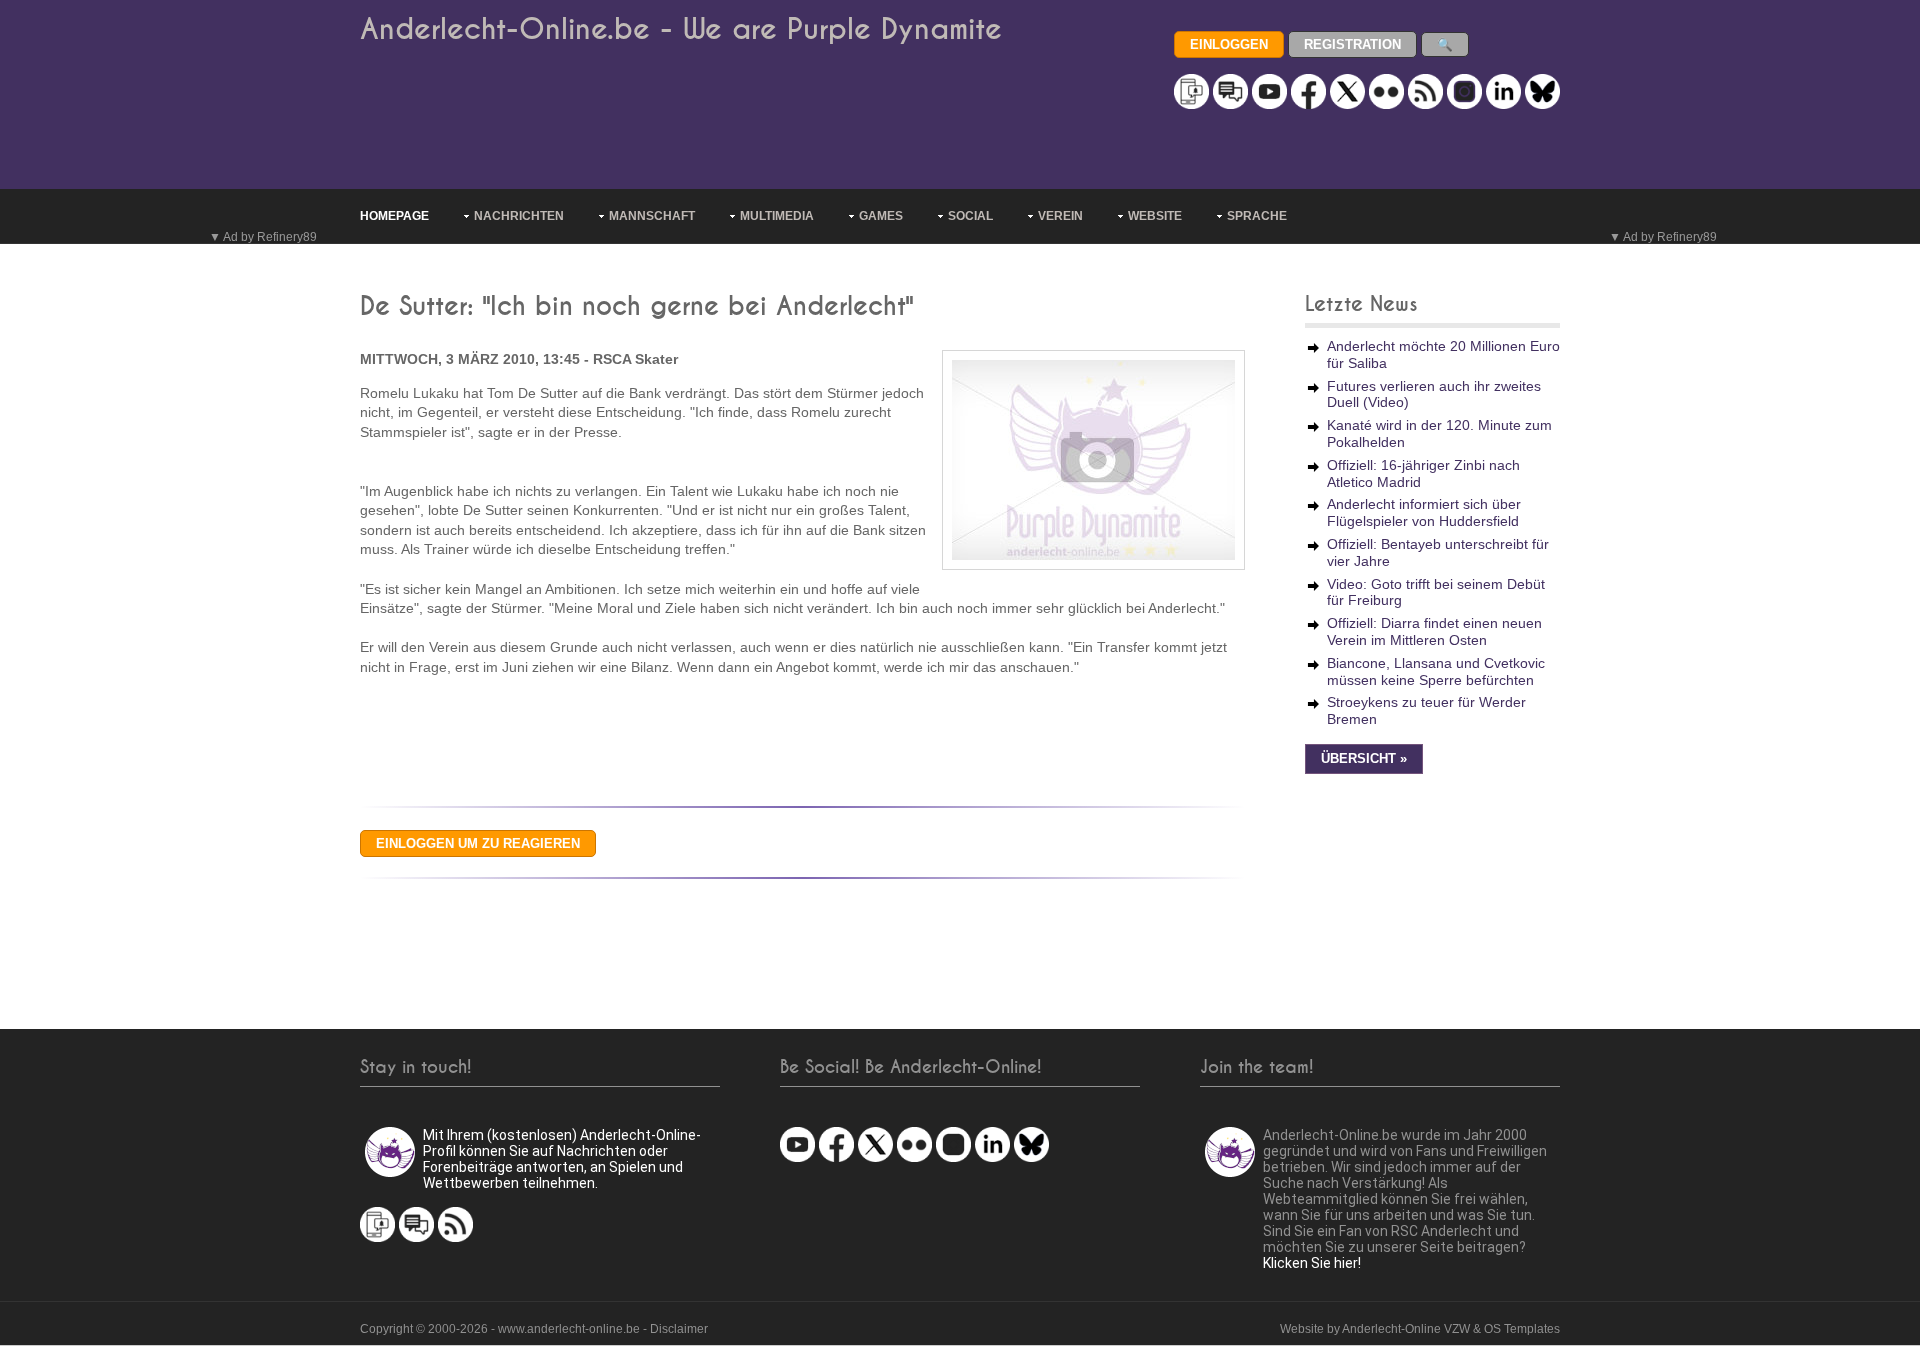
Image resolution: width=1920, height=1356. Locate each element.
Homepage (394, 216)
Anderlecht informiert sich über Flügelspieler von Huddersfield (1424, 512)
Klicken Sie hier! (1312, 1263)
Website (1155, 216)
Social (970, 216)
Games (881, 216)
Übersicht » (1364, 759)
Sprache (1257, 216)
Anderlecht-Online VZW (1406, 1329)
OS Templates (1522, 1329)
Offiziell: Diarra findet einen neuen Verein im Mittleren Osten (1434, 631)
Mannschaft (652, 216)
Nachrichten (519, 216)
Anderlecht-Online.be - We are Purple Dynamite (681, 29)
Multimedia (777, 216)
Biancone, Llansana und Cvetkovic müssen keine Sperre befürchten (1436, 671)
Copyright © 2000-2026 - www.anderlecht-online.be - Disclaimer (534, 1329)
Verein (1060, 216)
